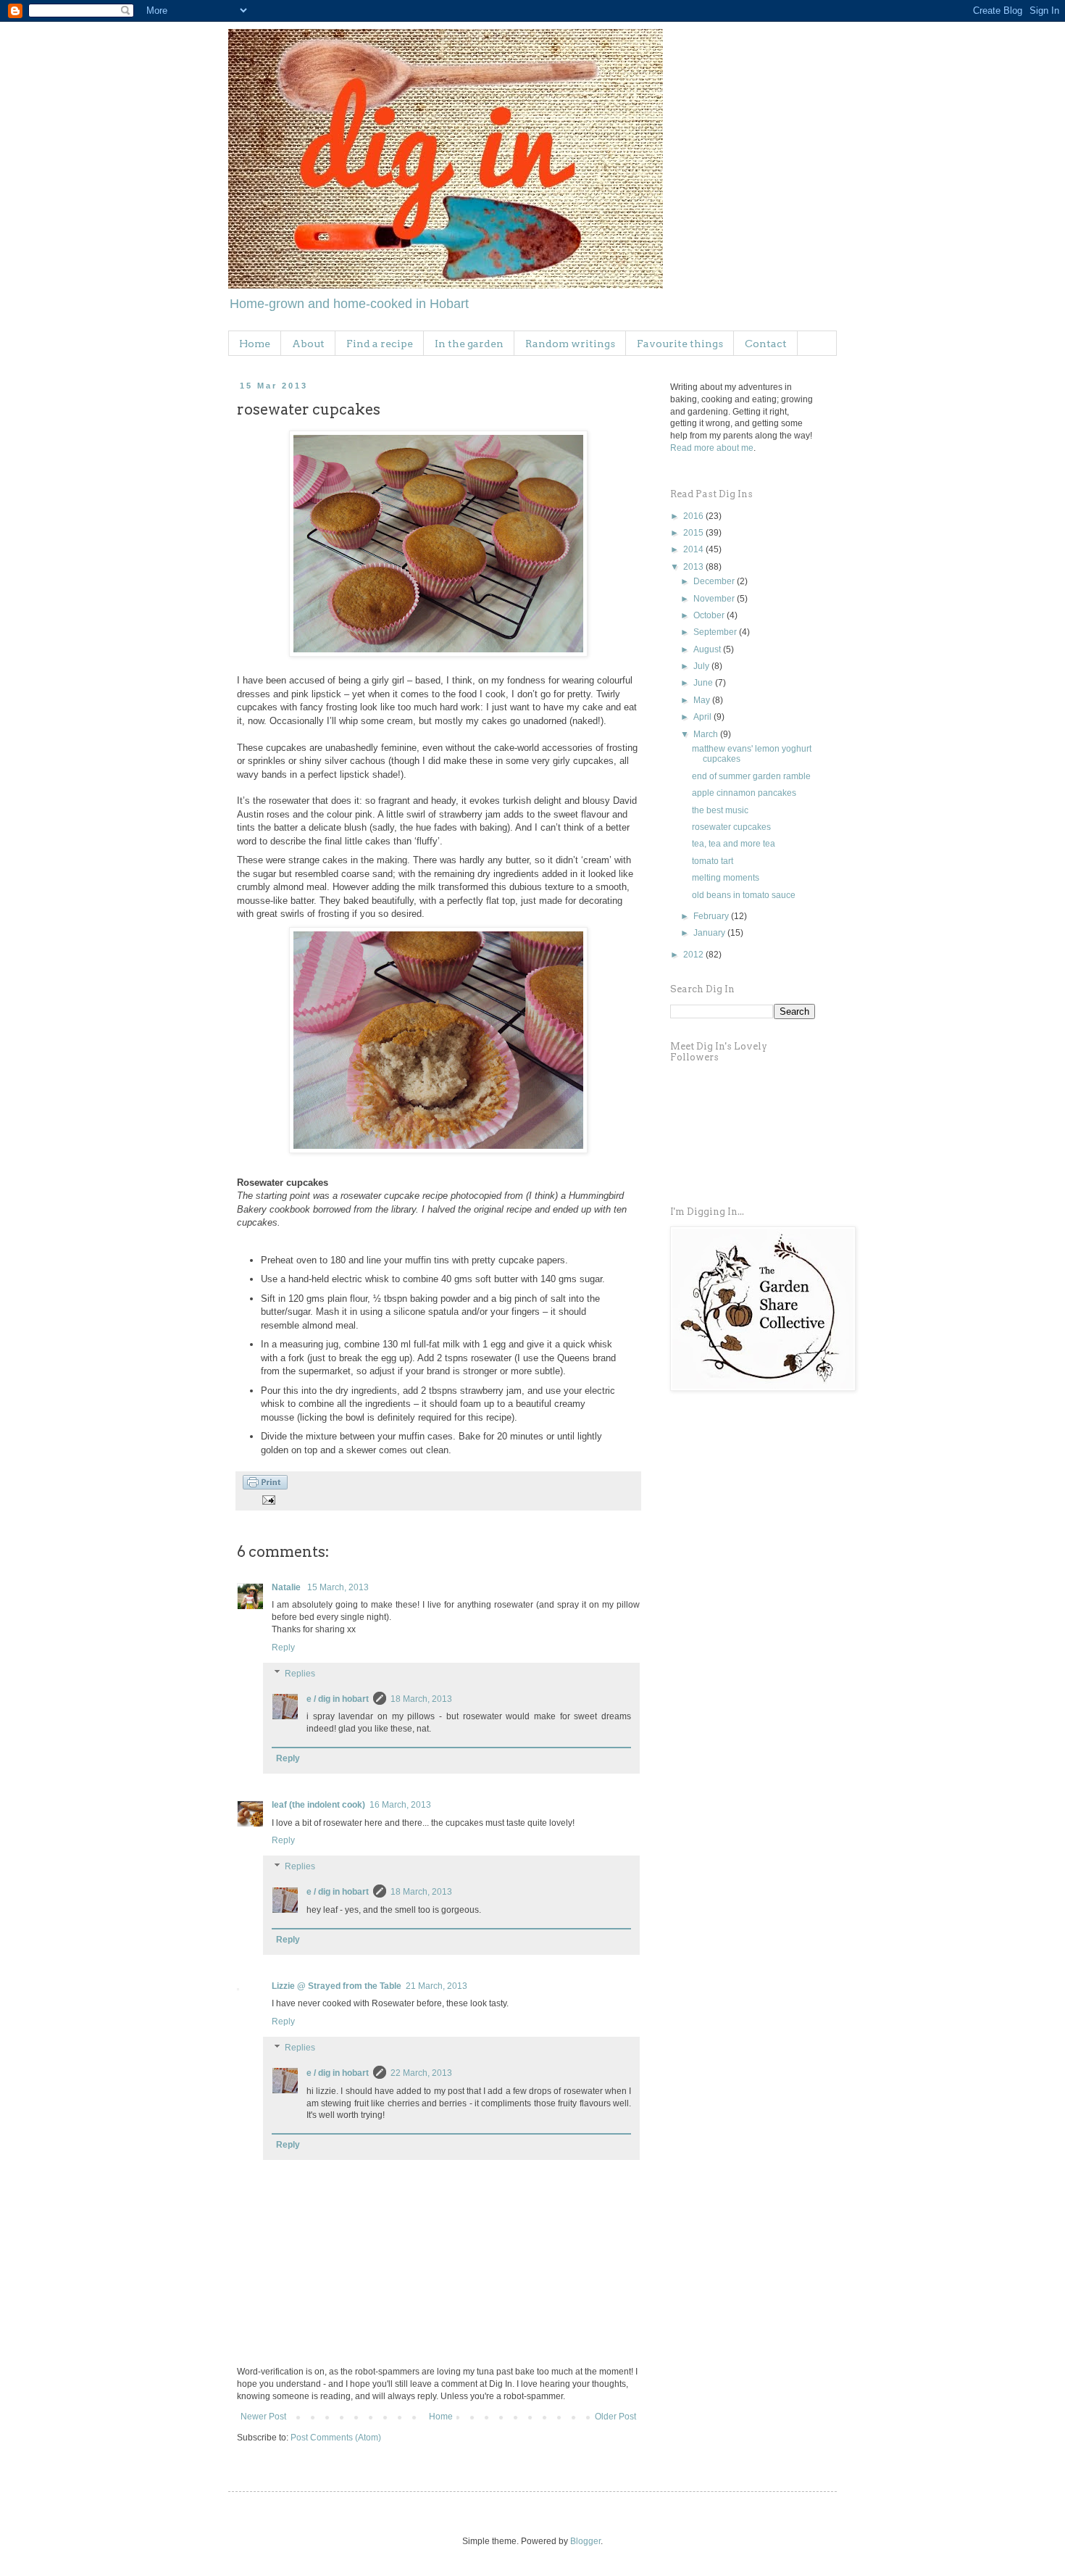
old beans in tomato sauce (744, 895)
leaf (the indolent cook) (318, 1805)
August (708, 649)
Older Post (615, 2417)
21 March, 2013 (437, 1986)
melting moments (726, 878)
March (707, 734)
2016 (694, 516)
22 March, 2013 (421, 2073)
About (308, 344)
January (710, 933)
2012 (694, 955)
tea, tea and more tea (734, 844)
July (702, 666)
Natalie (287, 1587)
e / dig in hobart (338, 1699)
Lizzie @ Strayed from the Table (337, 1986)
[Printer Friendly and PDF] (265, 1487)
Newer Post (263, 2417)
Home (255, 344)
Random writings (570, 344)
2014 (694, 549)
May (703, 700)
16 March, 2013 (400, 1805)
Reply (283, 1648)
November (715, 599)
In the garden (469, 344)
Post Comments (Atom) (336, 2438)
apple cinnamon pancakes (744, 793)
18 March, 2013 (421, 1699)
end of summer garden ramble (751, 776)
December (715, 581)
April (703, 717)
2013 (694, 567)
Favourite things (680, 344)
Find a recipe (380, 344)
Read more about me (712, 448)
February (712, 916)
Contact (766, 344)
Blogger (585, 2541)
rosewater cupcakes (731, 827)
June (704, 683)
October (710, 615)
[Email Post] (268, 1499)
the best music (720, 810)
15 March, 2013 (338, 1587)
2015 (694, 533)
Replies (300, 1674)
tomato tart (713, 861)
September (716, 632)
